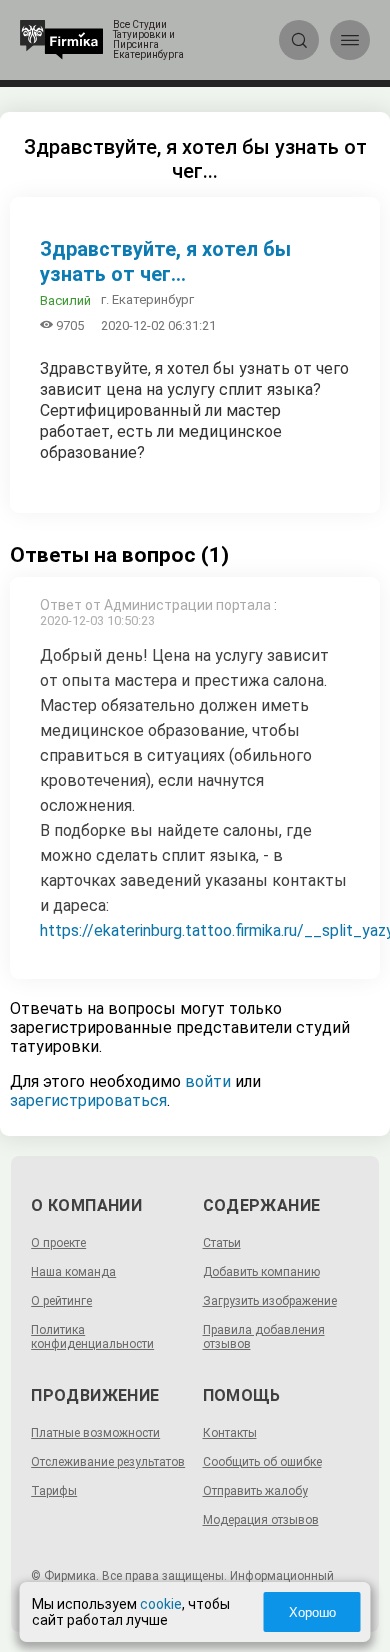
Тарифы (54, 1491)
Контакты (230, 1433)
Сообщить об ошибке (262, 1462)
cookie (161, 1604)
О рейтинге (61, 1301)
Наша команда (73, 1272)
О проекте (58, 1243)
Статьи (222, 1243)
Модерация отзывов (261, 1520)
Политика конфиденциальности (92, 1337)
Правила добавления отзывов (264, 1337)
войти (208, 1081)
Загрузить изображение (270, 1301)
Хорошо (312, 1612)
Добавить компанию (261, 1272)
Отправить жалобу (255, 1491)
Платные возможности (95, 1433)
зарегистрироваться (88, 1100)
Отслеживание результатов (108, 1462)
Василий (65, 300)
